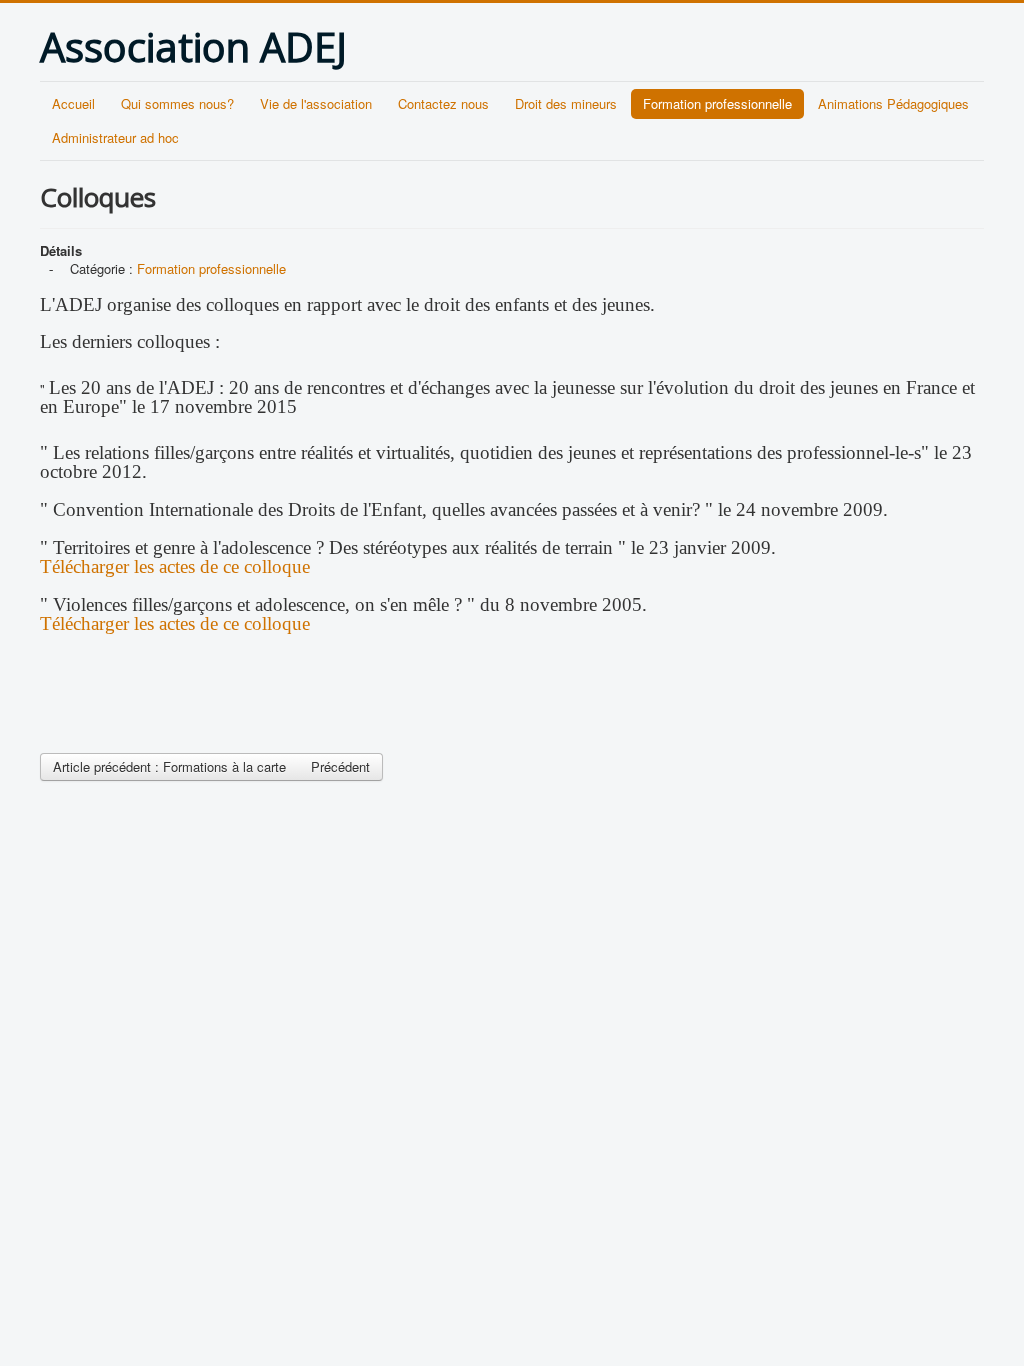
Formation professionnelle (717, 103)
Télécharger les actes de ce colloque (175, 566)
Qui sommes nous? (177, 103)
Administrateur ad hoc (115, 137)
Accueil (73, 103)
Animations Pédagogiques (893, 103)
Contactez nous (443, 103)
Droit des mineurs (566, 103)
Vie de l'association (316, 103)
